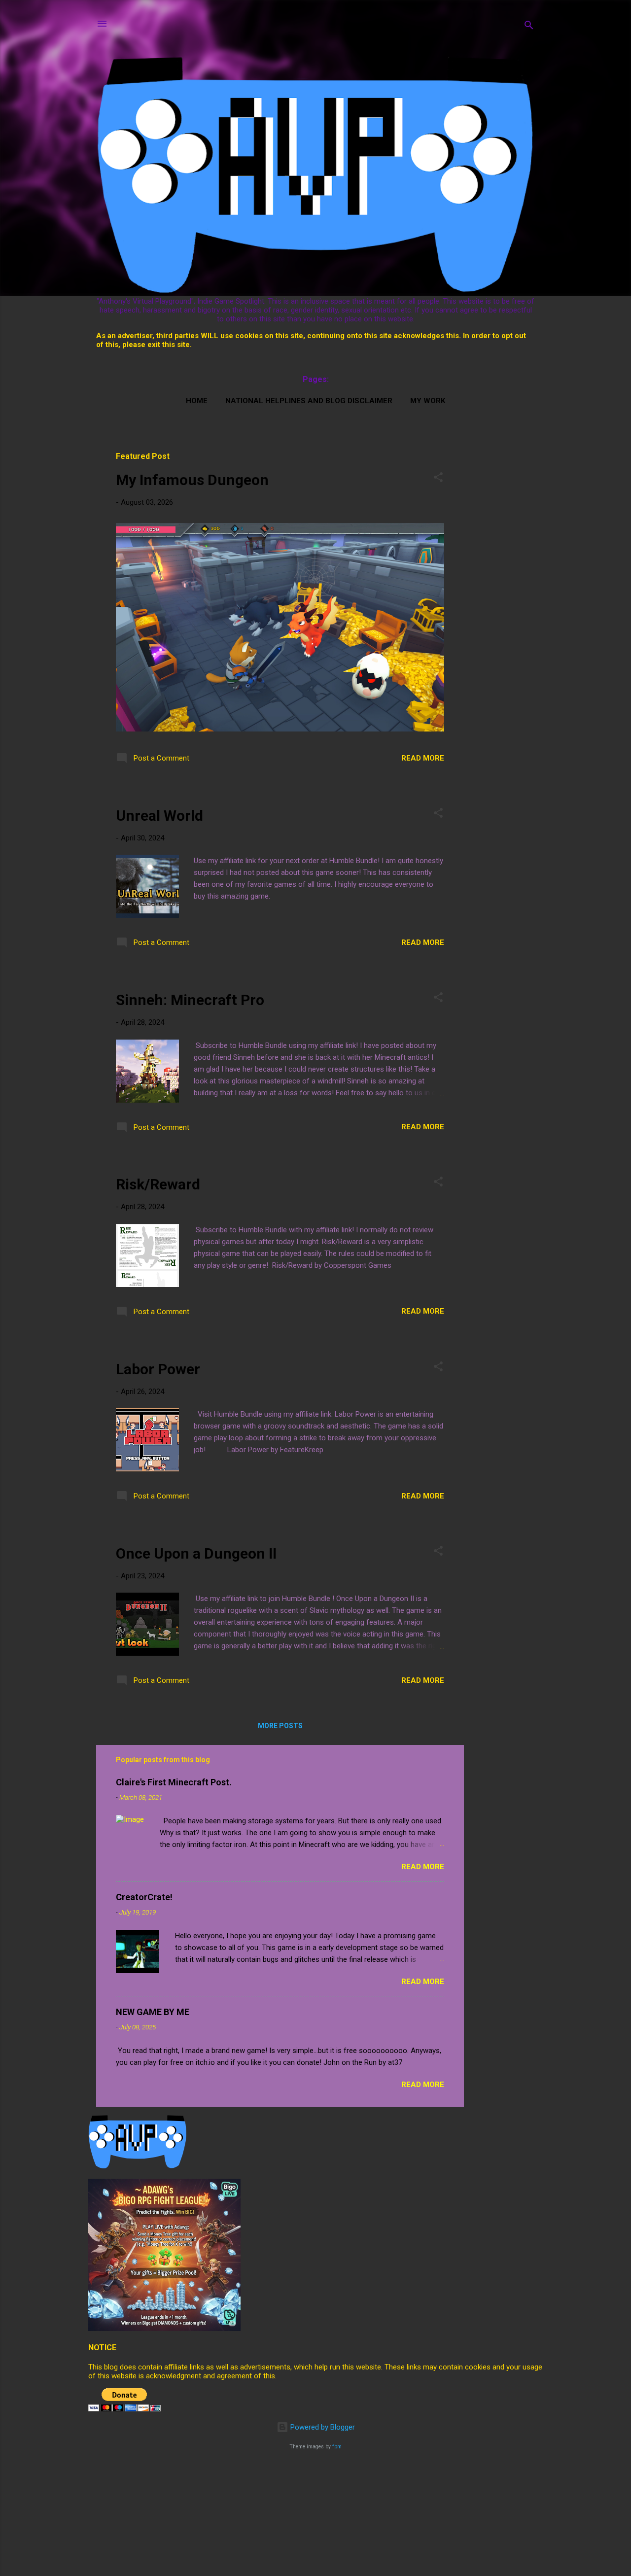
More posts (280, 1726)
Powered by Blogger (322, 2427)
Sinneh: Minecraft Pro (190, 1000)
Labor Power (158, 1369)
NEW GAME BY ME (153, 2012)
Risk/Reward (158, 1184)
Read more (423, 758)
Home (197, 401)
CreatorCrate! (144, 1897)
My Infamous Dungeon (192, 480)
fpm (337, 2447)
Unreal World (159, 816)
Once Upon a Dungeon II (196, 1553)
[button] (438, 479)
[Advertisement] (516, 464)
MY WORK (428, 401)
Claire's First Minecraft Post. (174, 1782)
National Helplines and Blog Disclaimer (309, 401)
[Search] (529, 27)
